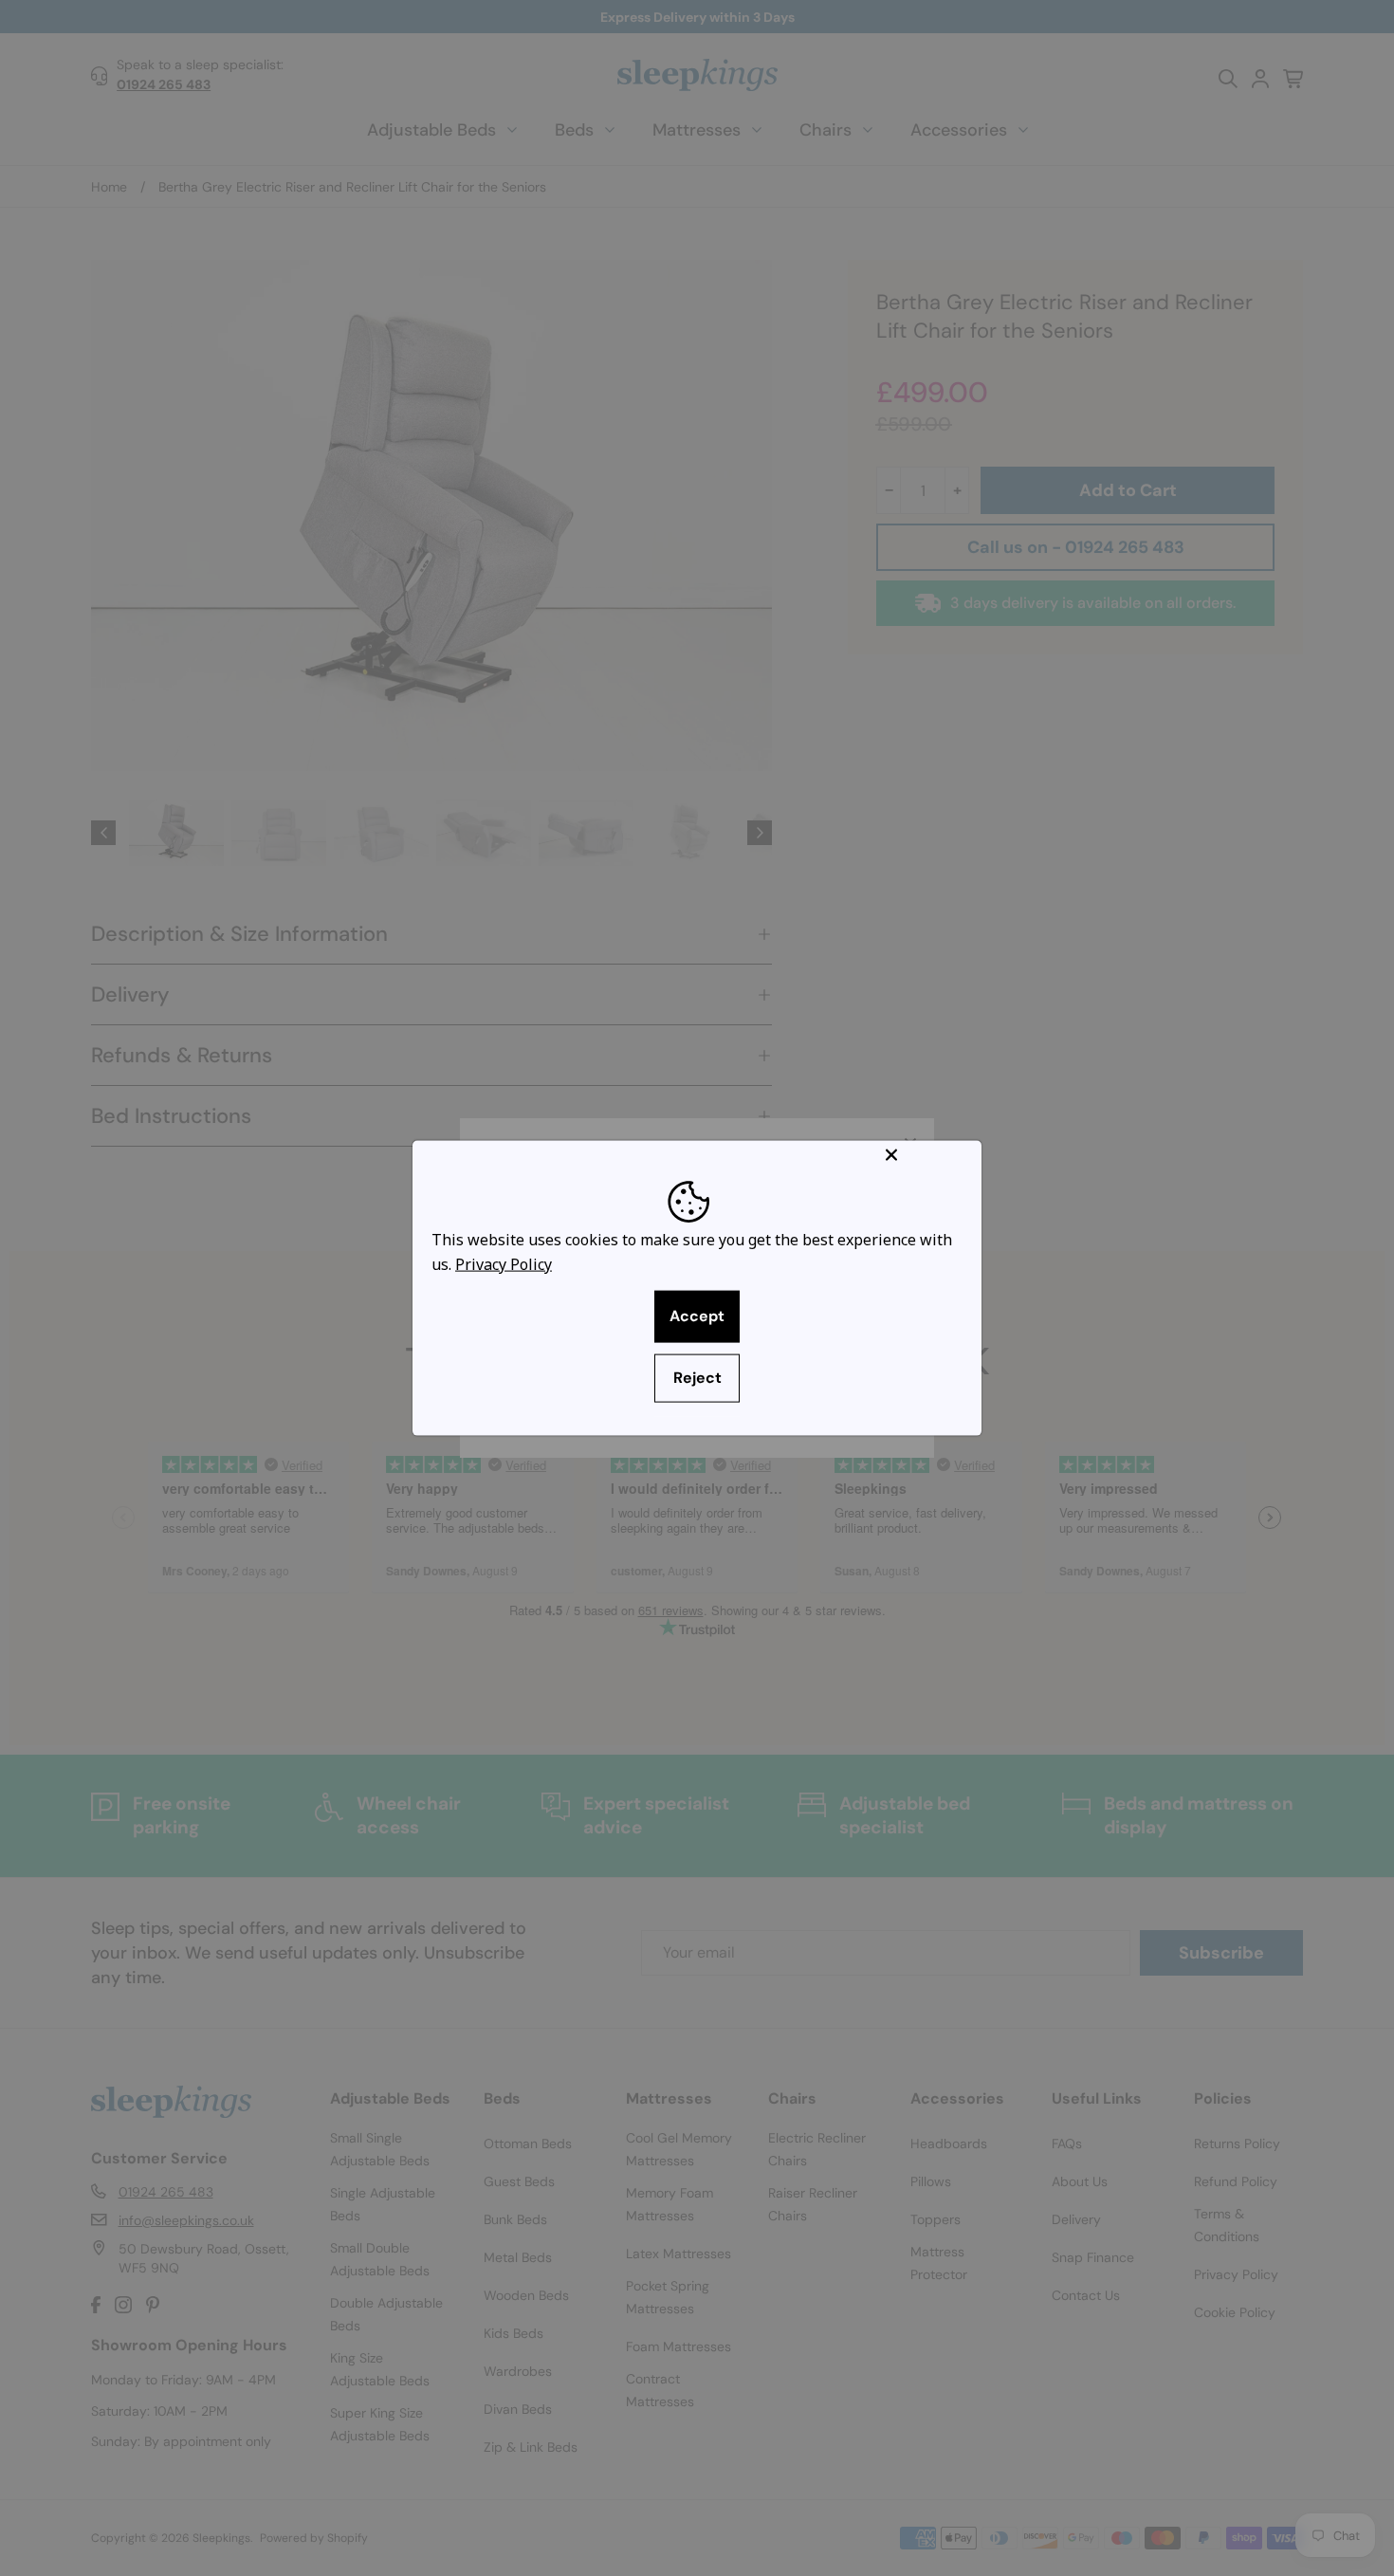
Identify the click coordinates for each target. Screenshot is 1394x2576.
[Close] (929, 1155)
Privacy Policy (504, 1263)
